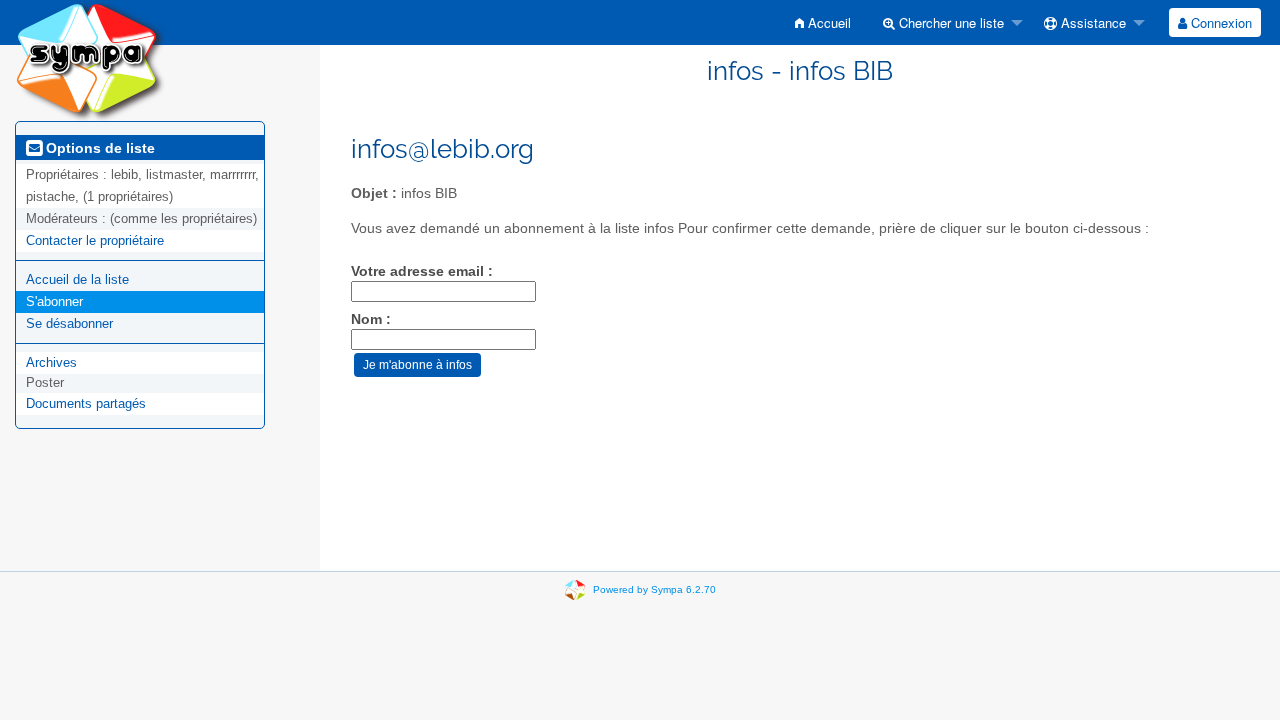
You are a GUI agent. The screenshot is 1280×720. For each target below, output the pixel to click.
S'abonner (54, 301)
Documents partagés (86, 403)
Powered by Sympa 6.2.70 (654, 589)
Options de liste (98, 148)
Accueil (827, 22)
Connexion (1219, 22)
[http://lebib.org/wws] (90, 59)
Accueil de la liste (77, 279)
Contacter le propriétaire (95, 240)
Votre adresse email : (422, 271)
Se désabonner (69, 323)
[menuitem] (823, 22)
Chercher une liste (949, 22)
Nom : (371, 319)
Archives (51, 362)
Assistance (1091, 22)
